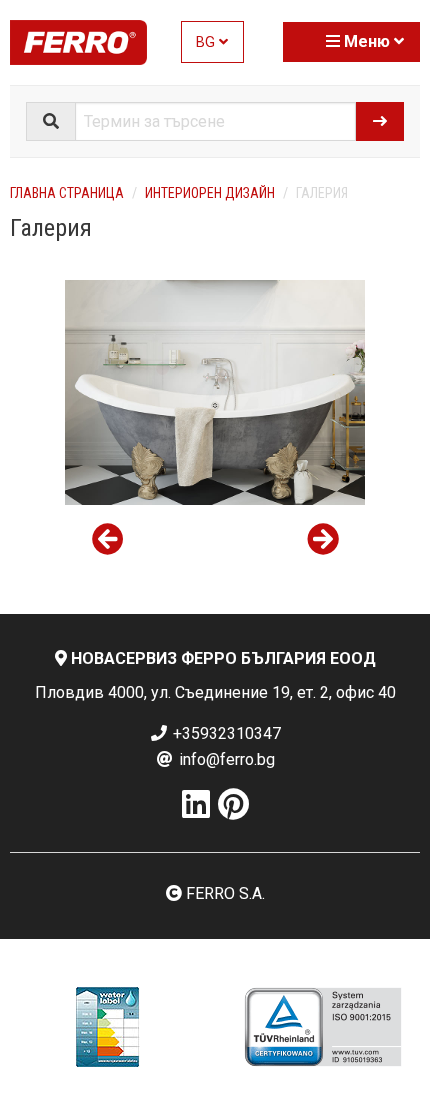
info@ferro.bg (225, 759)
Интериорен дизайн (210, 193)
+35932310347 (225, 733)
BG (207, 42)
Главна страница (67, 193)
